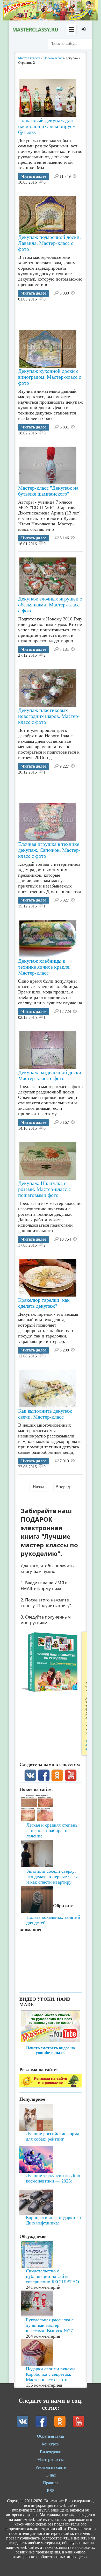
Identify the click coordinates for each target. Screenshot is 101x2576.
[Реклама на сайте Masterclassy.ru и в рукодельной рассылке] (51, 2086)
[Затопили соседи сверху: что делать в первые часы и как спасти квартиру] (51, 1844)
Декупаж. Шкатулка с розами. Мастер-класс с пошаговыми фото (44, 1189)
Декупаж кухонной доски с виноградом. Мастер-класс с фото (50, 377)
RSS (51, 2491)
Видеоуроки (51, 2452)
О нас (51, 2475)
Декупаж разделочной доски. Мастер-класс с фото (50, 1075)
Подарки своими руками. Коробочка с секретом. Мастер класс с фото (51, 2374)
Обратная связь (51, 2436)
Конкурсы (51, 2444)
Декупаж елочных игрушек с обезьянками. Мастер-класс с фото (50, 605)
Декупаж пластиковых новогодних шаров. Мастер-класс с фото (49, 716)
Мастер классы (51, 2460)
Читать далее (34, 176)
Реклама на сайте (51, 2467)
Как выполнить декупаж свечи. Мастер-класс (45, 1414)
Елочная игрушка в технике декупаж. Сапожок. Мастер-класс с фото (49, 850)
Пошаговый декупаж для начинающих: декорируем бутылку (47, 126)
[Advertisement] (60, 313)
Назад (38, 1487)
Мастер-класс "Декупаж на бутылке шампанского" (48, 491)
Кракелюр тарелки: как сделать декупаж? (44, 1303)
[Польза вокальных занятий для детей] (51, 1879)
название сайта (35, 30)
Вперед (63, 1487)
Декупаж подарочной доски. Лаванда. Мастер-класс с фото (49, 243)
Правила (51, 2483)
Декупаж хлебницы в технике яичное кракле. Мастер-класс (44, 967)
